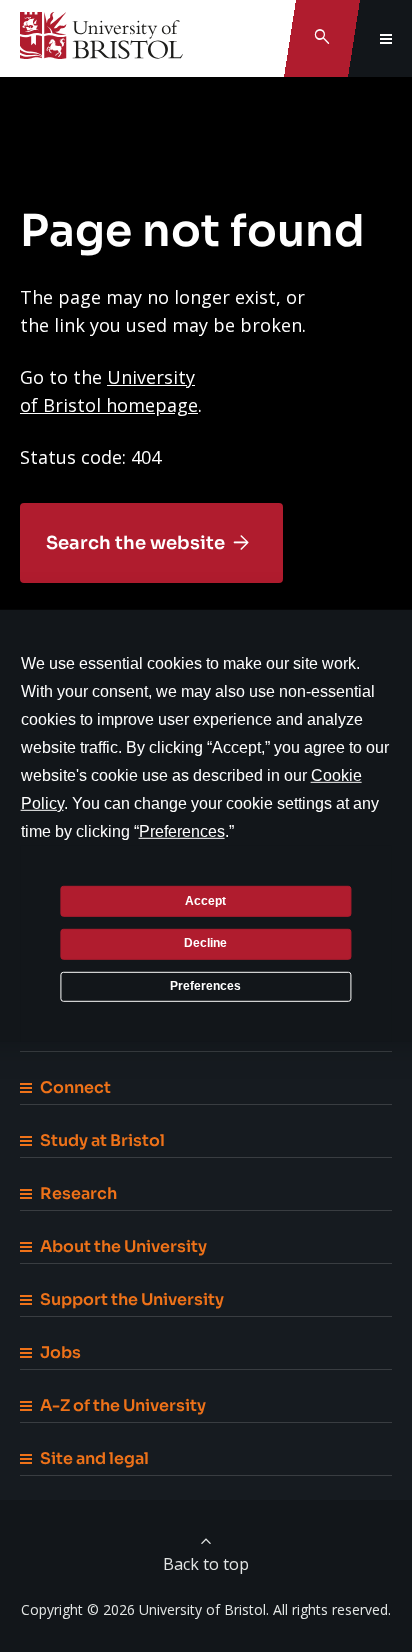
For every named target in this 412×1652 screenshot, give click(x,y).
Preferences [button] (182, 831)
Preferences (205, 986)
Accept (205, 900)
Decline (205, 943)
